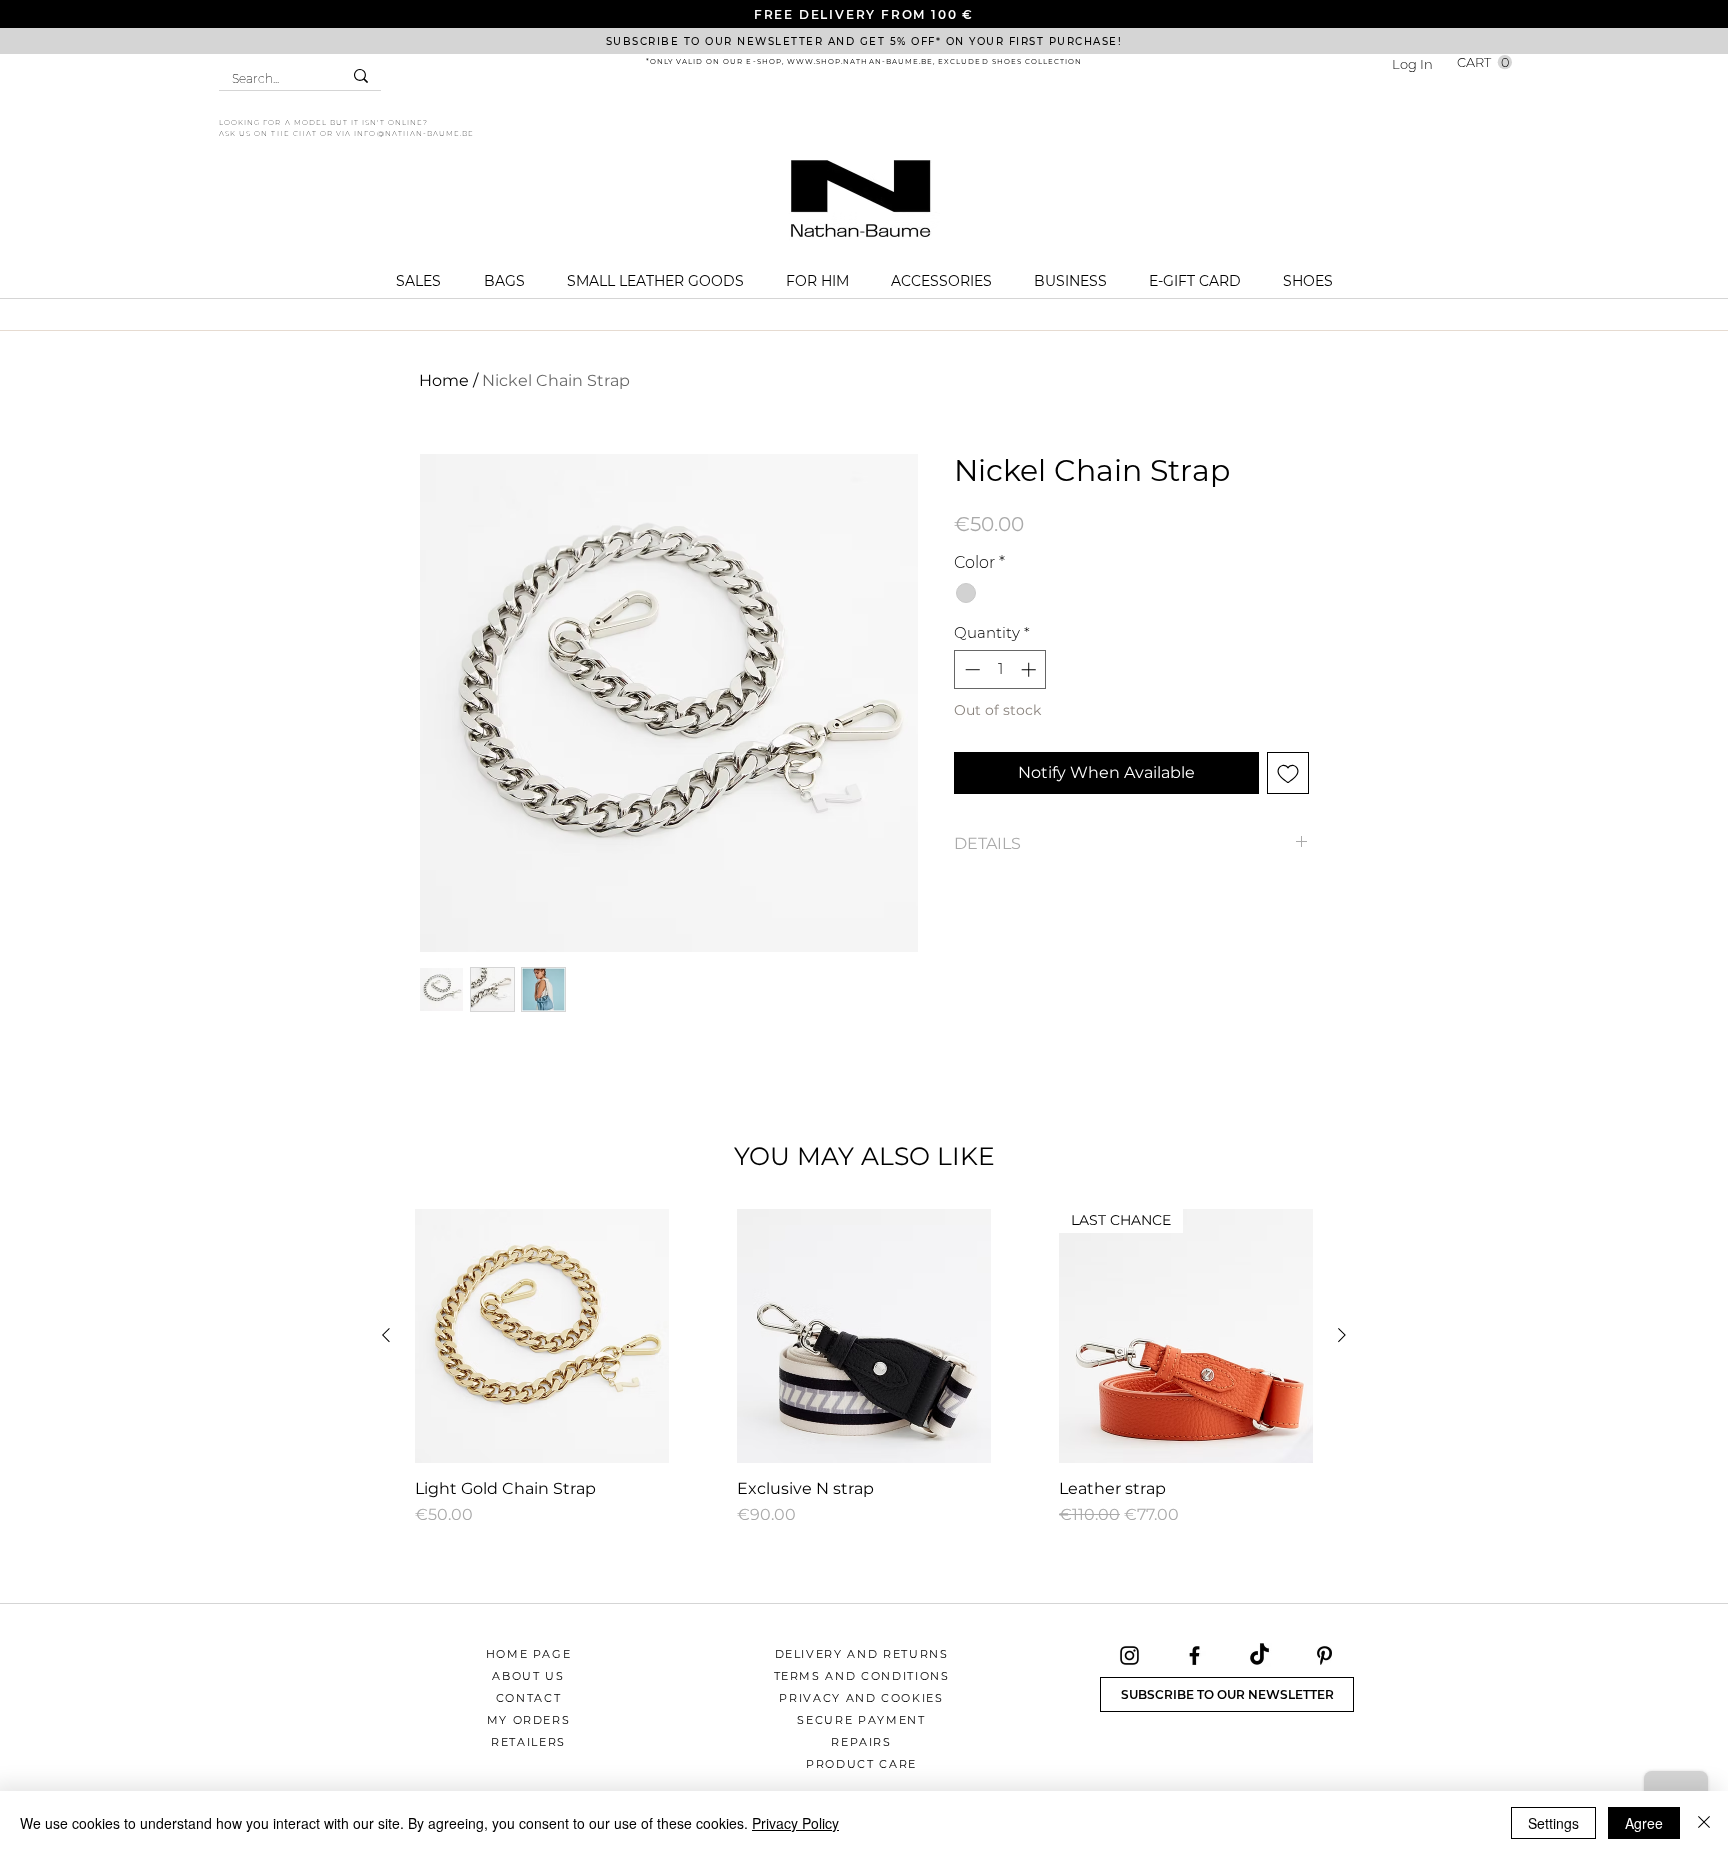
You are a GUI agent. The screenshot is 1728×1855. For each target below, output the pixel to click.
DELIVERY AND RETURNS (862, 1654)
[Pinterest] (1324, 1655)
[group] (864, 1368)
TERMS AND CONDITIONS (862, 1676)
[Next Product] (1342, 1335)
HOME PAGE (529, 1654)
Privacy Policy (795, 1823)
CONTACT (529, 1698)
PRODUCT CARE (861, 1764)
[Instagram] (1129, 1655)
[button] (1484, 62)
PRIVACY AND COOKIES (861, 1698)
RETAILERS (528, 1742)
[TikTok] (1259, 1655)
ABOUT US (528, 1676)
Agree (1644, 1823)
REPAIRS (861, 1742)
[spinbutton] (1000, 669)
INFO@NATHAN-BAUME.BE (414, 133)
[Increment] (1030, 669)
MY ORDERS (529, 1720)
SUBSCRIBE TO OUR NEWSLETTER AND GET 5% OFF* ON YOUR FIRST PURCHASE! (864, 41)
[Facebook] (1194, 1655)
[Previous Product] (386, 1335)
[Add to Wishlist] (1288, 773)
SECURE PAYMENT (861, 1720)
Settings (1553, 1823)
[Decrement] (970, 669)
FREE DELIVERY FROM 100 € (864, 14)
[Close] (1704, 1823)
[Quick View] (542, 1336)
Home (444, 380)
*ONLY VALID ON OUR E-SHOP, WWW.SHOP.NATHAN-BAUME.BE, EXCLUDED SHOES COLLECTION (864, 61)
